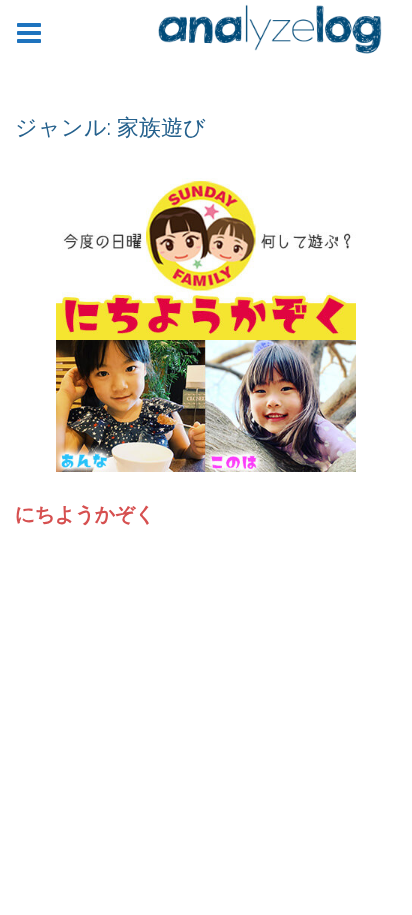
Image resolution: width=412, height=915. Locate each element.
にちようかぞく (85, 514)
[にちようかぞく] (206, 320)
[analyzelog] (270, 33)
